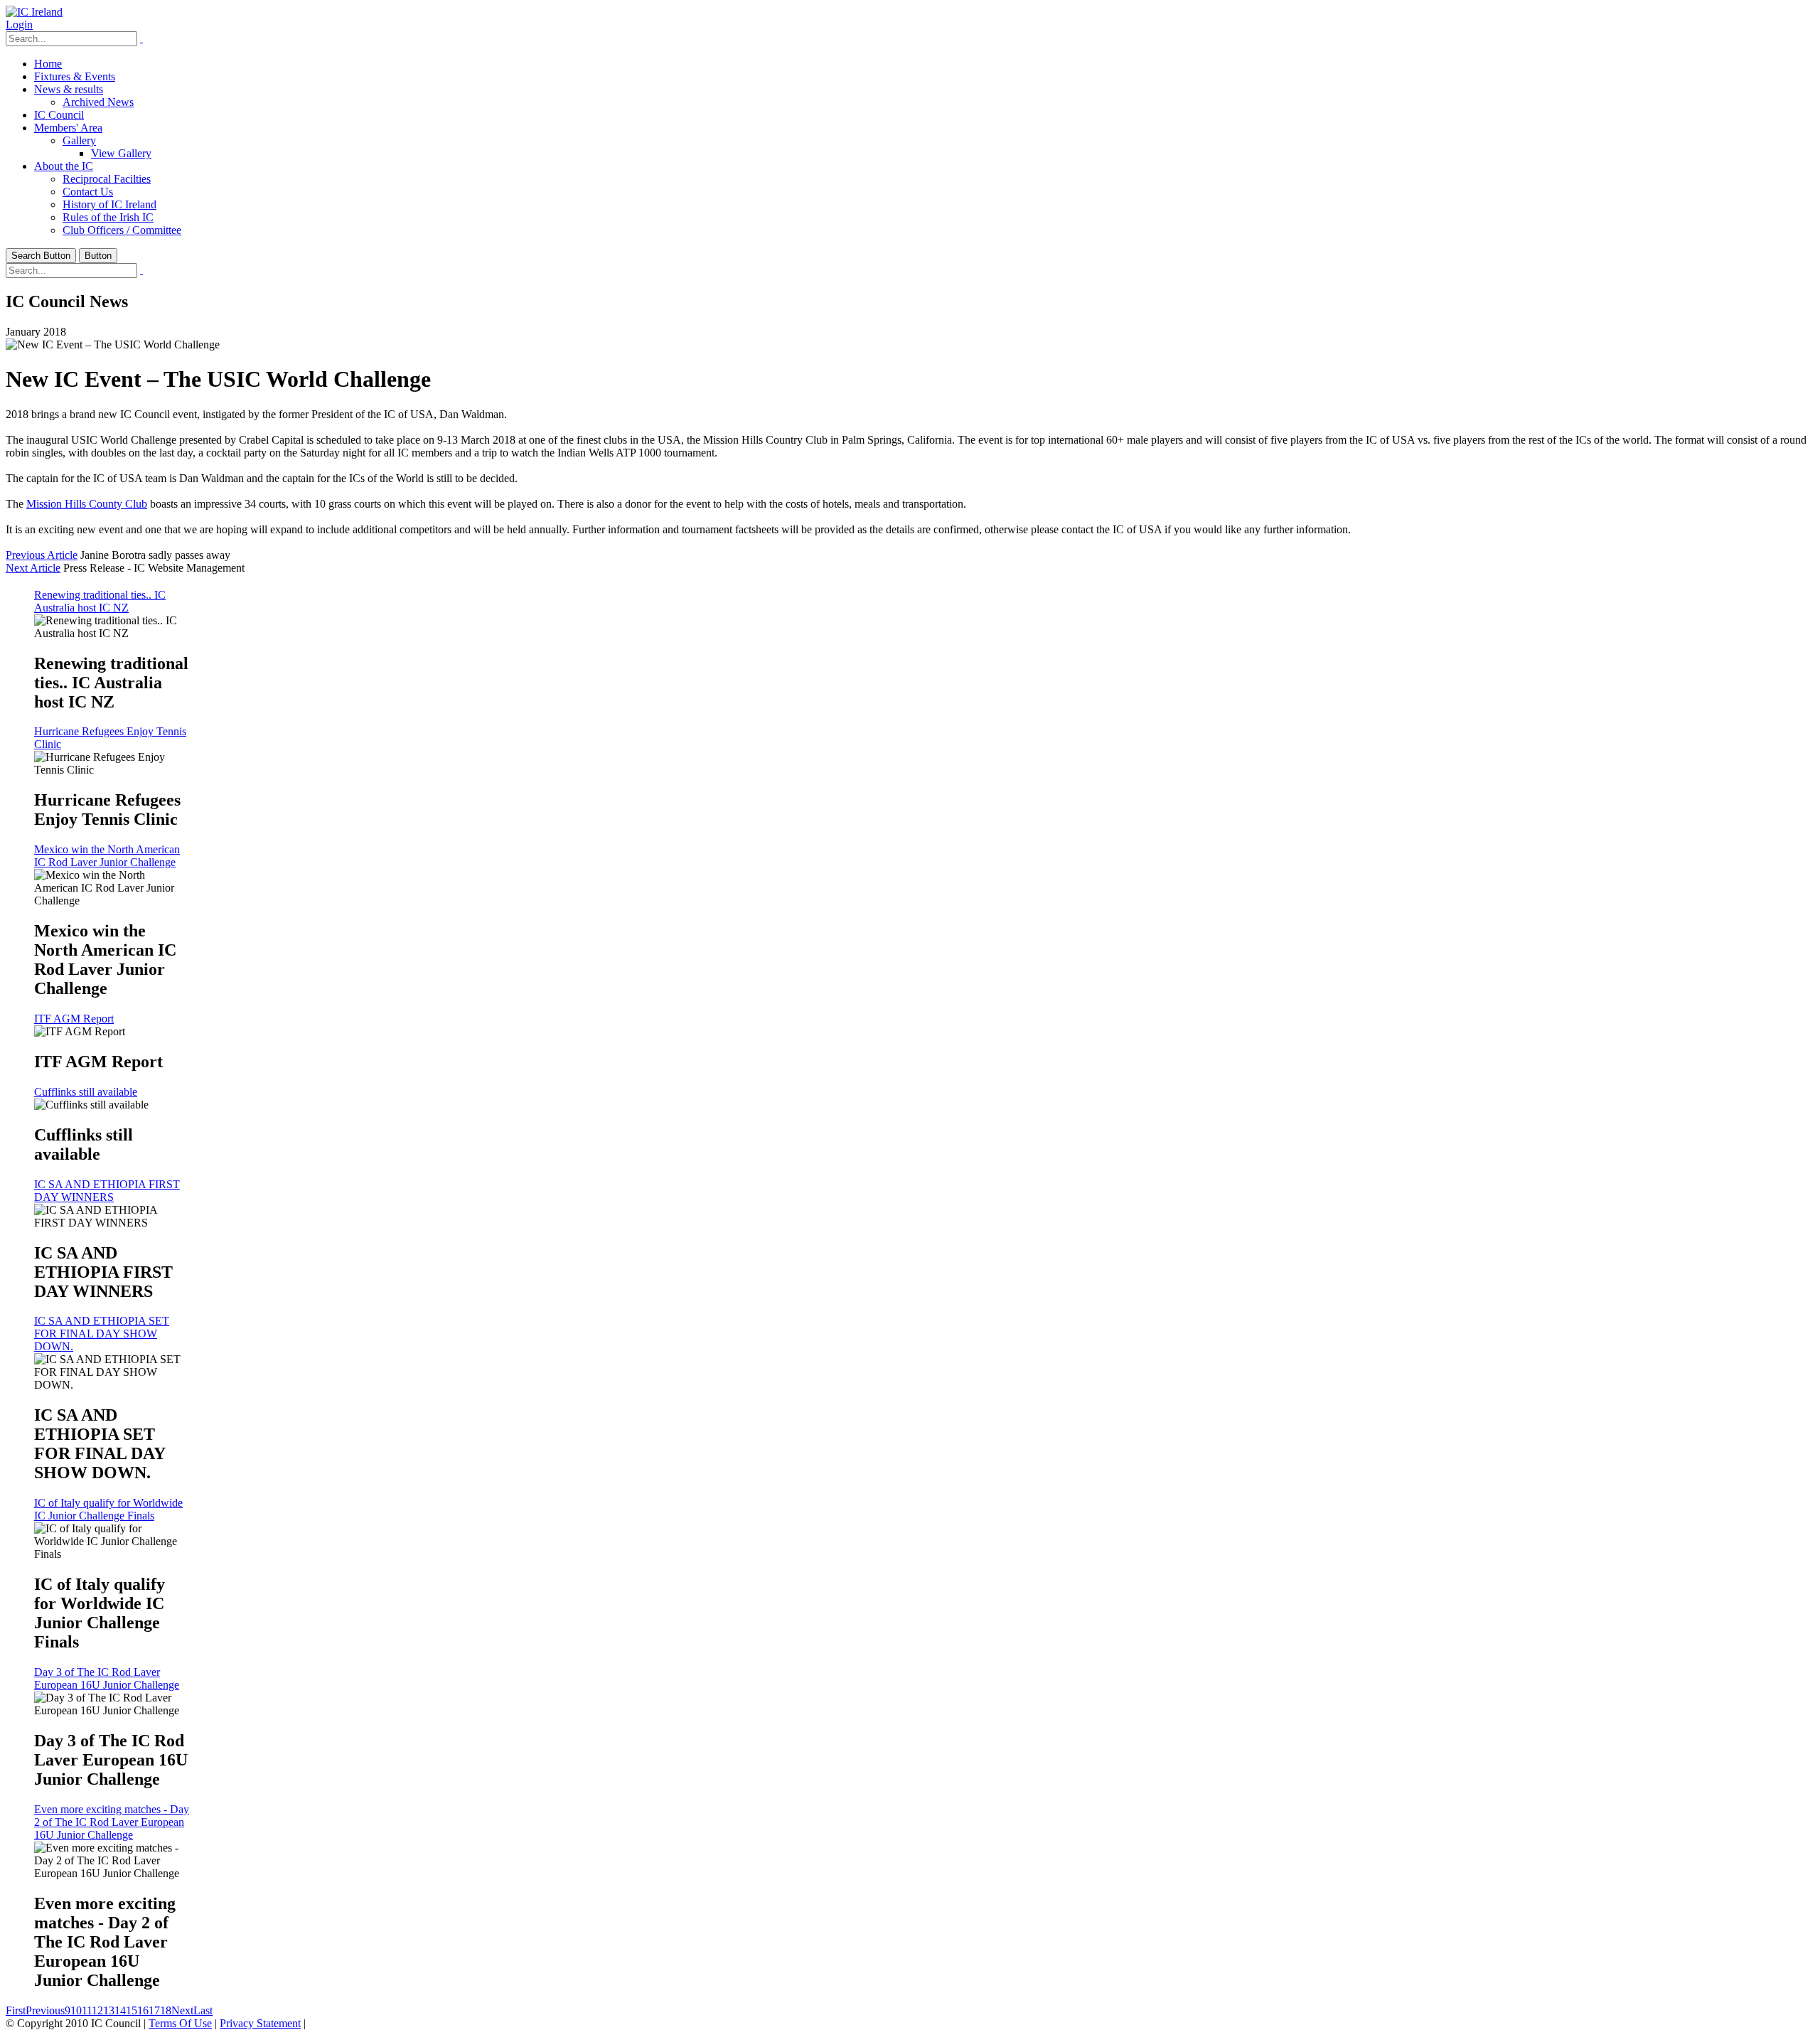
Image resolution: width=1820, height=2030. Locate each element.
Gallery (79, 140)
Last (203, 2010)
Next (182, 2010)
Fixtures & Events (75, 76)
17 (154, 2010)
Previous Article (42, 555)
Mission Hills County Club (87, 504)
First (16, 2010)
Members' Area (68, 128)
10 (76, 2010)
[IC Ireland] (34, 12)
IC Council (59, 115)
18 (166, 2010)
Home (48, 64)
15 (132, 2010)
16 (143, 2010)
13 (109, 2010)
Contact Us (88, 192)
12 (97, 2010)
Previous (45, 2010)
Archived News (98, 102)
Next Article (33, 568)
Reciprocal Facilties (107, 179)
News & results (69, 89)
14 (120, 2010)
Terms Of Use (180, 2023)
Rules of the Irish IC (108, 217)
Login (19, 25)
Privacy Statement (260, 2023)
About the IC (64, 166)
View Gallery (121, 153)
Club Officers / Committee (122, 230)
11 (87, 2010)
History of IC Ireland (109, 204)
